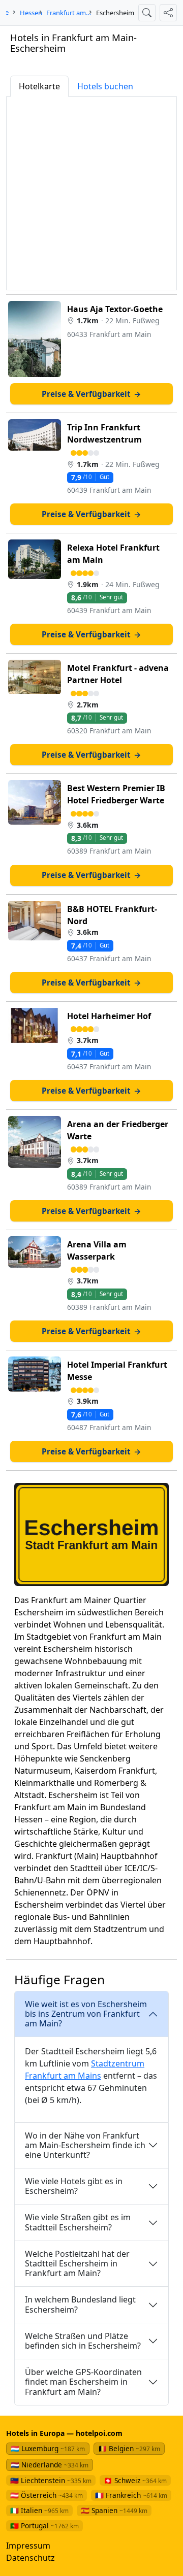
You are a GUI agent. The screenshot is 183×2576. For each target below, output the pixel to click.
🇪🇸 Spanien (114, 2510)
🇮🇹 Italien (39, 2510)
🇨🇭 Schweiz (135, 2480)
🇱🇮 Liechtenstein (51, 2480)
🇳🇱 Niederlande (50, 2465)
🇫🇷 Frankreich (131, 2495)
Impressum (28, 2546)
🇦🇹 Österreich (47, 2495)
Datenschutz (30, 2558)
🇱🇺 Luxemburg (48, 2448)
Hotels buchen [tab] (105, 86)
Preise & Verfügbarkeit (91, 394)
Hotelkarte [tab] (39, 86)
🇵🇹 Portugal (44, 2526)
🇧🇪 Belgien (129, 2448)
